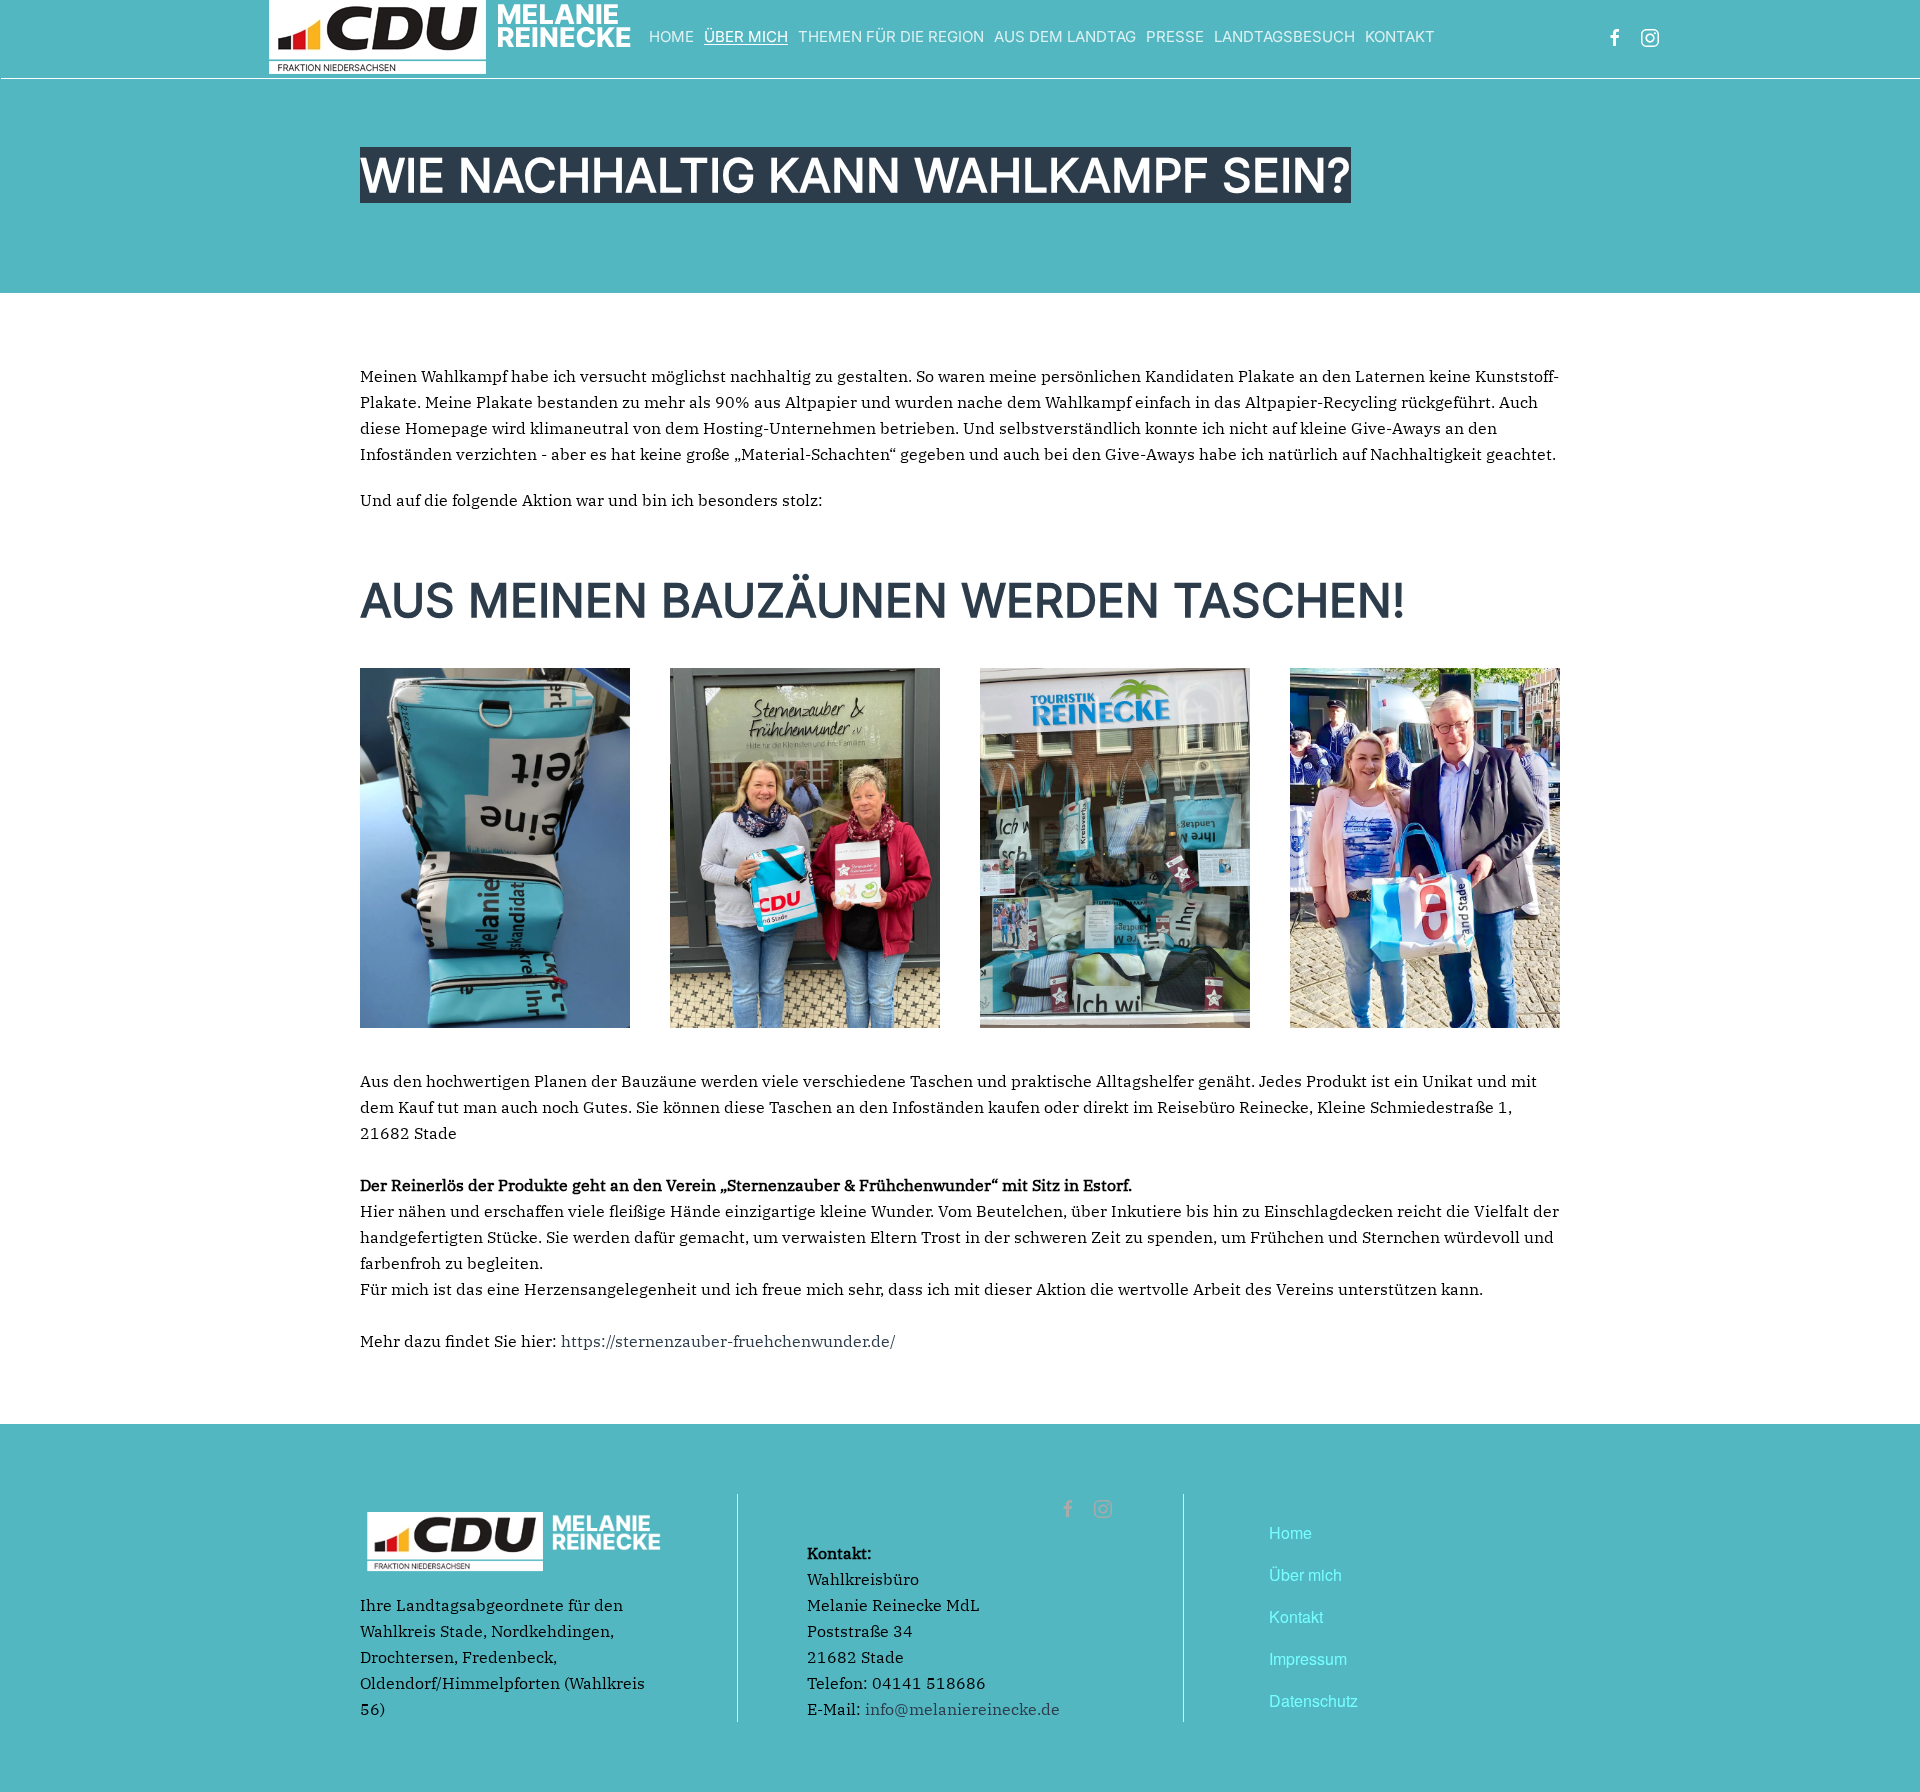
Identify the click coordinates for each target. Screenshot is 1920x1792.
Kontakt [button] (1400, 36)
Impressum (1308, 1658)
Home (671, 36)
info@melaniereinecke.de (962, 1709)
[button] (495, 848)
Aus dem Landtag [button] (1065, 36)
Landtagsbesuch (1284, 36)
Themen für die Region (891, 36)
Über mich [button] (746, 36)
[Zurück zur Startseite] (449, 37)
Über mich (1305, 1574)
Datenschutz (1313, 1700)
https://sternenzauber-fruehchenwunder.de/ (726, 1341)
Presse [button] (1175, 36)
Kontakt (1296, 1616)
